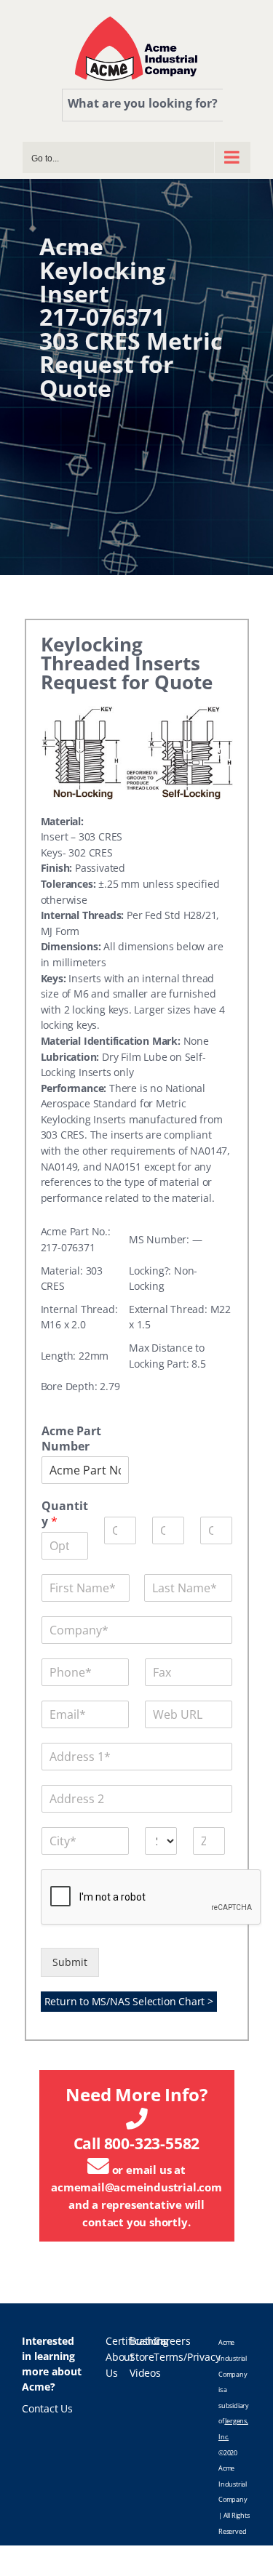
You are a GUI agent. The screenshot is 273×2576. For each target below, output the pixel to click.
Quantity (65, 1514)
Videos (145, 2373)
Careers (172, 2341)
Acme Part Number (71, 1439)
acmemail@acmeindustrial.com (136, 2187)
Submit (70, 1962)
